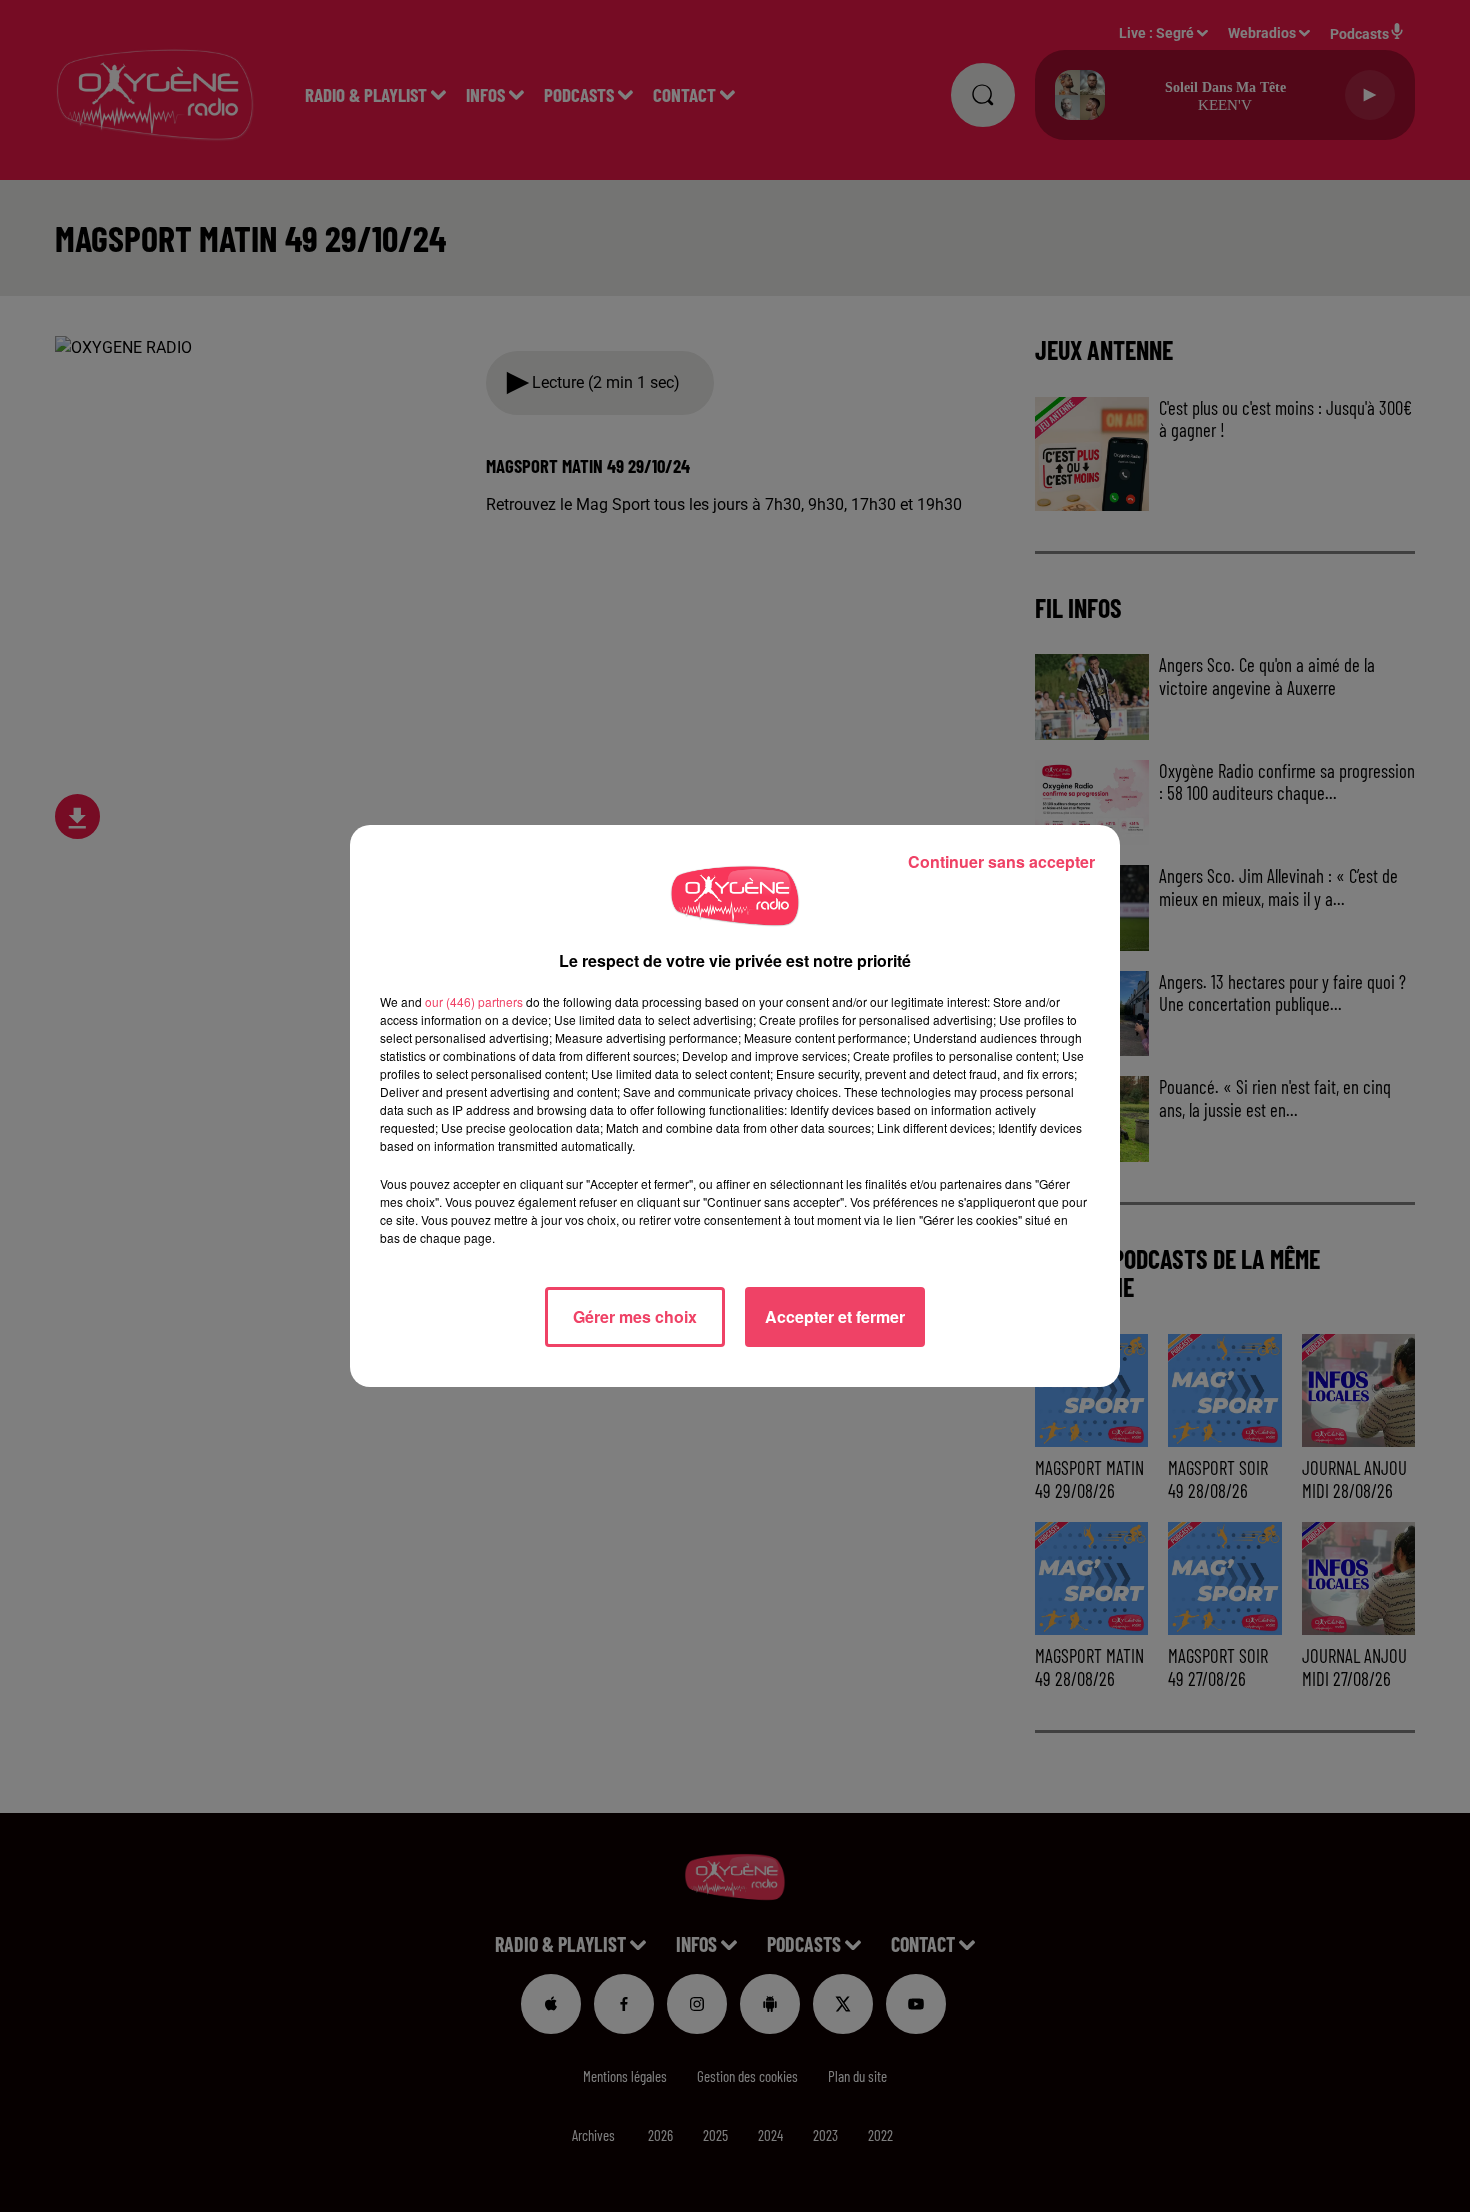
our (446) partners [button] (474, 1001)
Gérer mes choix (635, 1316)
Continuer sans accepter (1001, 861)
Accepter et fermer (835, 1316)
